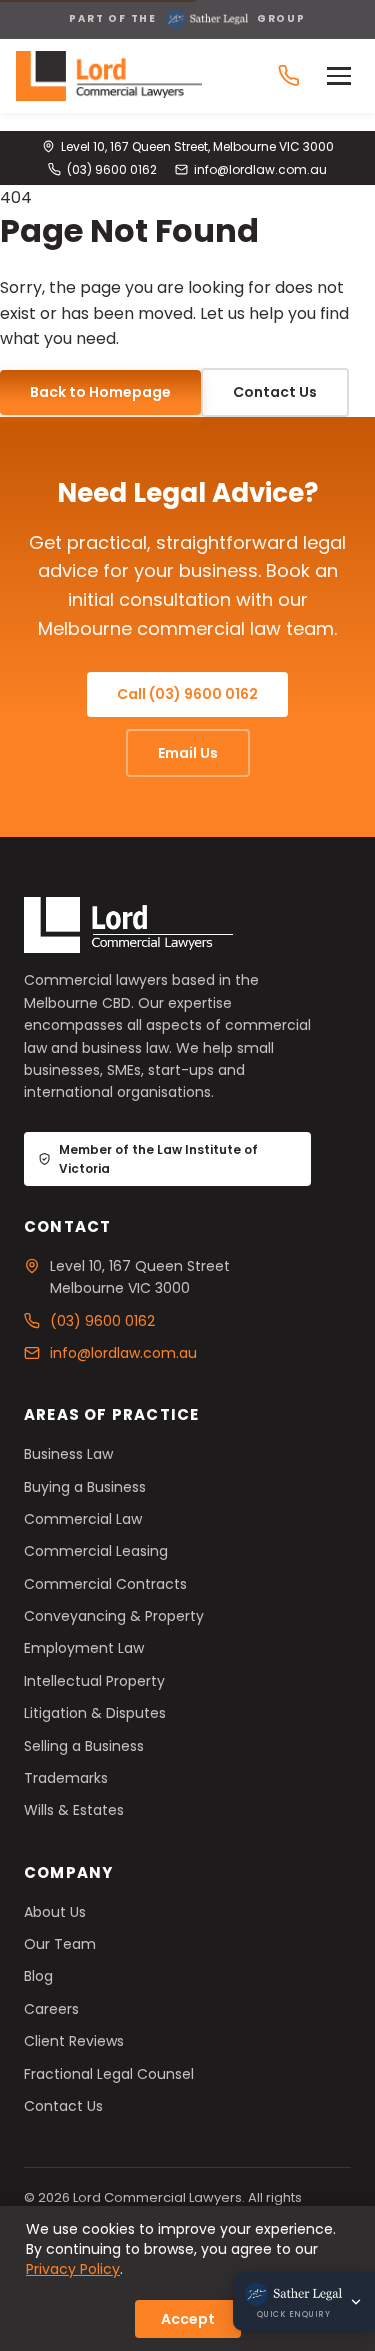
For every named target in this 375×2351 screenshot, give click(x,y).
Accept (188, 2319)
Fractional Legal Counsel (109, 2074)
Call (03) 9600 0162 (187, 694)
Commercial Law (83, 1519)
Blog (38, 1976)
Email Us (188, 753)
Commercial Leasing (96, 1551)
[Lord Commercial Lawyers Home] (109, 76)
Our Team (60, 1944)
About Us (55, 1912)
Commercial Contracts (105, 1584)
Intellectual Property (94, 1681)
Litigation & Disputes (95, 1713)
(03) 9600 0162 (112, 169)
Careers (51, 2009)
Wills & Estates (74, 1810)
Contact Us (275, 392)
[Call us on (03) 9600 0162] (289, 76)
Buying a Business (85, 1487)
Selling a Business (84, 1746)
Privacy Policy (73, 2269)
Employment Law (84, 1648)
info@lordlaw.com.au (260, 169)
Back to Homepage (100, 392)
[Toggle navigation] (343, 76)
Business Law (68, 1454)
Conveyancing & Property (114, 1616)
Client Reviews (74, 2041)
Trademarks (66, 1778)
